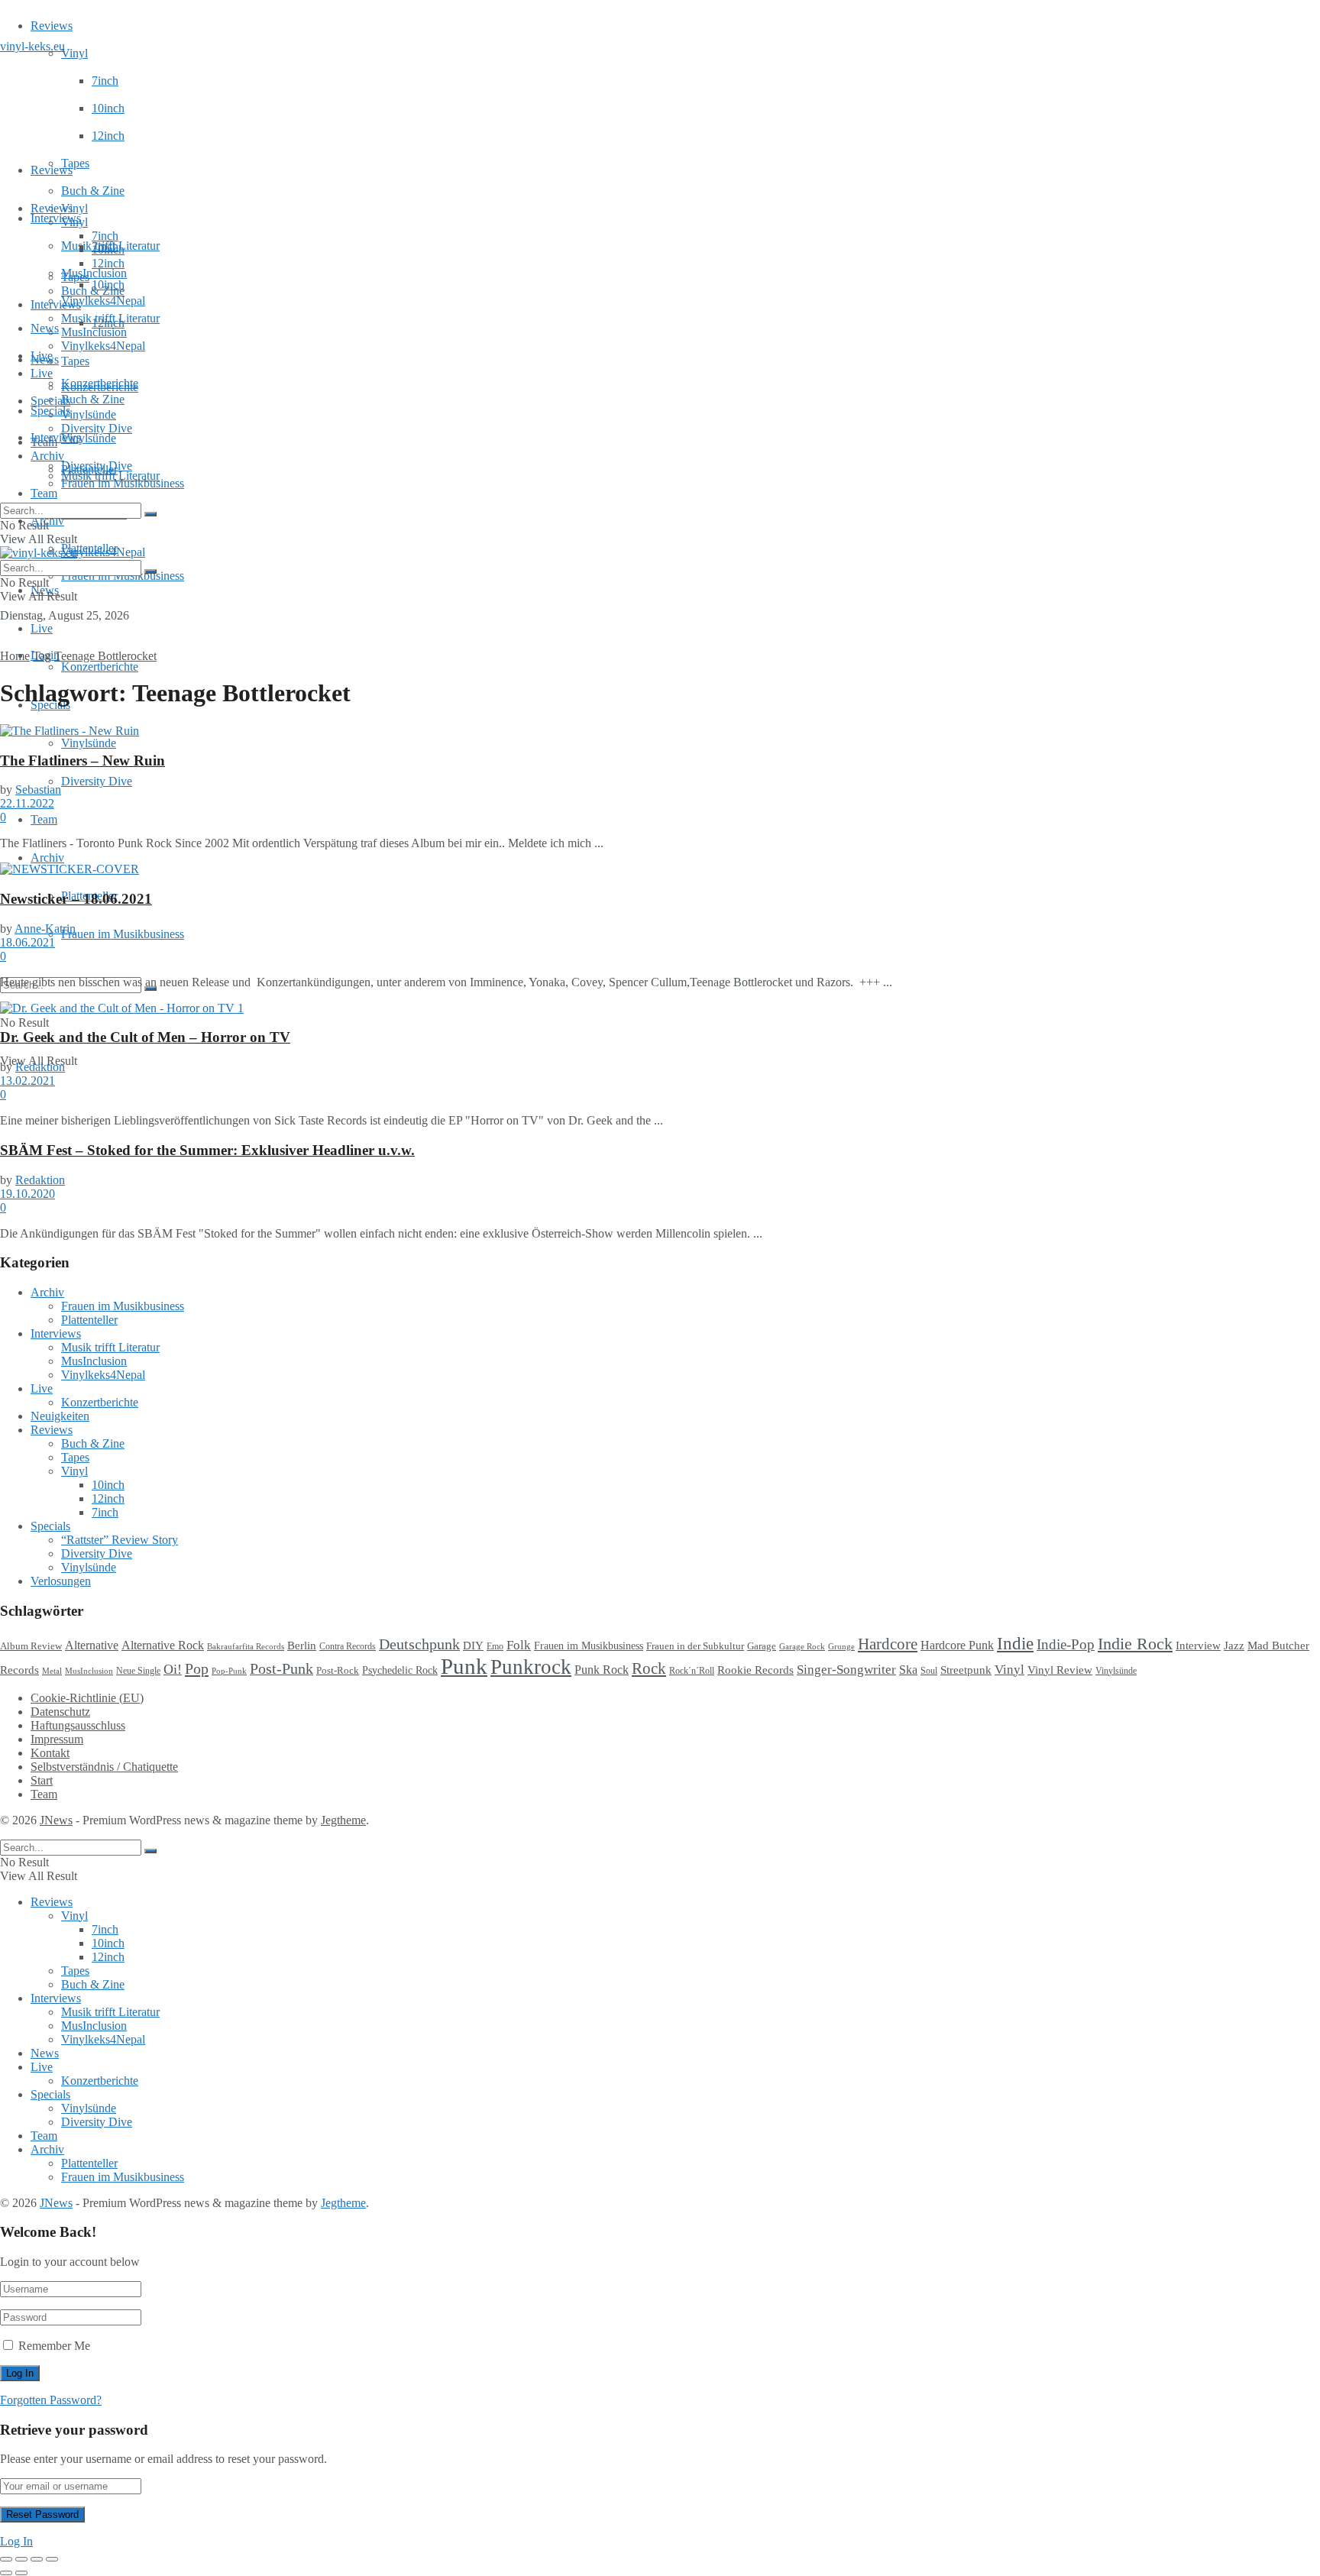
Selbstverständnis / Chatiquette (104, 1767)
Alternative (92, 1645)
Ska (908, 1670)
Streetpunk (966, 1670)
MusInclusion (94, 332)
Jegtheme (343, 1820)
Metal (52, 1671)
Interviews (56, 218)
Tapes (75, 163)
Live (42, 628)
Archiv (47, 858)
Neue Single (138, 1671)
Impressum (57, 1739)
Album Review (31, 1646)
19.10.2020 (27, 1194)
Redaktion (40, 1067)
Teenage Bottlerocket (105, 656)
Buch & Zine (93, 191)
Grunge (841, 1647)
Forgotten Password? (51, 2400)
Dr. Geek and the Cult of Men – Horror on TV (145, 1037)
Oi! (173, 1669)
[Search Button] (150, 514)
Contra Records (348, 1646)
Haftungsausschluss (78, 1725)
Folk (519, 1645)
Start (42, 1780)
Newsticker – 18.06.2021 (76, 899)
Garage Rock (802, 1647)
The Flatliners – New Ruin (82, 761)
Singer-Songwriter (846, 1670)
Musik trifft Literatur (110, 318)
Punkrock (531, 1667)
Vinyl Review (1060, 1670)
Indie (1015, 1644)
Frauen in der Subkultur (695, 1646)
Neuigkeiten (60, 1416)
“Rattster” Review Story (120, 1540)
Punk (464, 1666)
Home (15, 656)
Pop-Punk (229, 1671)
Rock (649, 1668)
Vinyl (74, 53)
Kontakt (50, 1753)
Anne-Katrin (45, 929)
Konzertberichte (100, 667)
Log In (16, 2541)
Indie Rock (1135, 1644)
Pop (197, 1668)
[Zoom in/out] (52, 2559)
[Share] (21, 2559)
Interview (1198, 1645)
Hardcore (888, 1644)
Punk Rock (602, 1670)
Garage (762, 1646)
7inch (105, 81)
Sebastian (38, 790)
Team (44, 493)
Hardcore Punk (957, 1645)
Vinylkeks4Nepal (103, 552)
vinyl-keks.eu (32, 46)
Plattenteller (89, 469)
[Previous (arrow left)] (6, 2573)
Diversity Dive (97, 781)
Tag (42, 656)
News (45, 328)
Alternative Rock (163, 1645)
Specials (50, 401)
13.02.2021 (27, 1081)
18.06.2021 (27, 942)
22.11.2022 (27, 803)
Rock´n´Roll (692, 1671)
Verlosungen (61, 1581)
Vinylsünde (89, 438)
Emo (495, 1646)
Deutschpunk (419, 1644)
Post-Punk (281, 1669)
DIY (473, 1646)
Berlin (302, 1646)
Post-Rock (338, 1671)
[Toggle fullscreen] (37, 2559)
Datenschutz (60, 1712)
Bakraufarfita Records (246, 1646)
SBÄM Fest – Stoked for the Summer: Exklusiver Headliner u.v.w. (207, 1150)
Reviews (52, 26)
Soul (929, 1671)
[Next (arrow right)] (21, 2573)
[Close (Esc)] (6, 2559)
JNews (56, 1820)
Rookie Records (755, 1670)
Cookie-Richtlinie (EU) (87, 1698)
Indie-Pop (1066, 1644)
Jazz (1234, 1645)
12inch (108, 136)
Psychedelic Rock (400, 1670)
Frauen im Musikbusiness (123, 934)
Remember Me (54, 2346)
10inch (108, 108)
